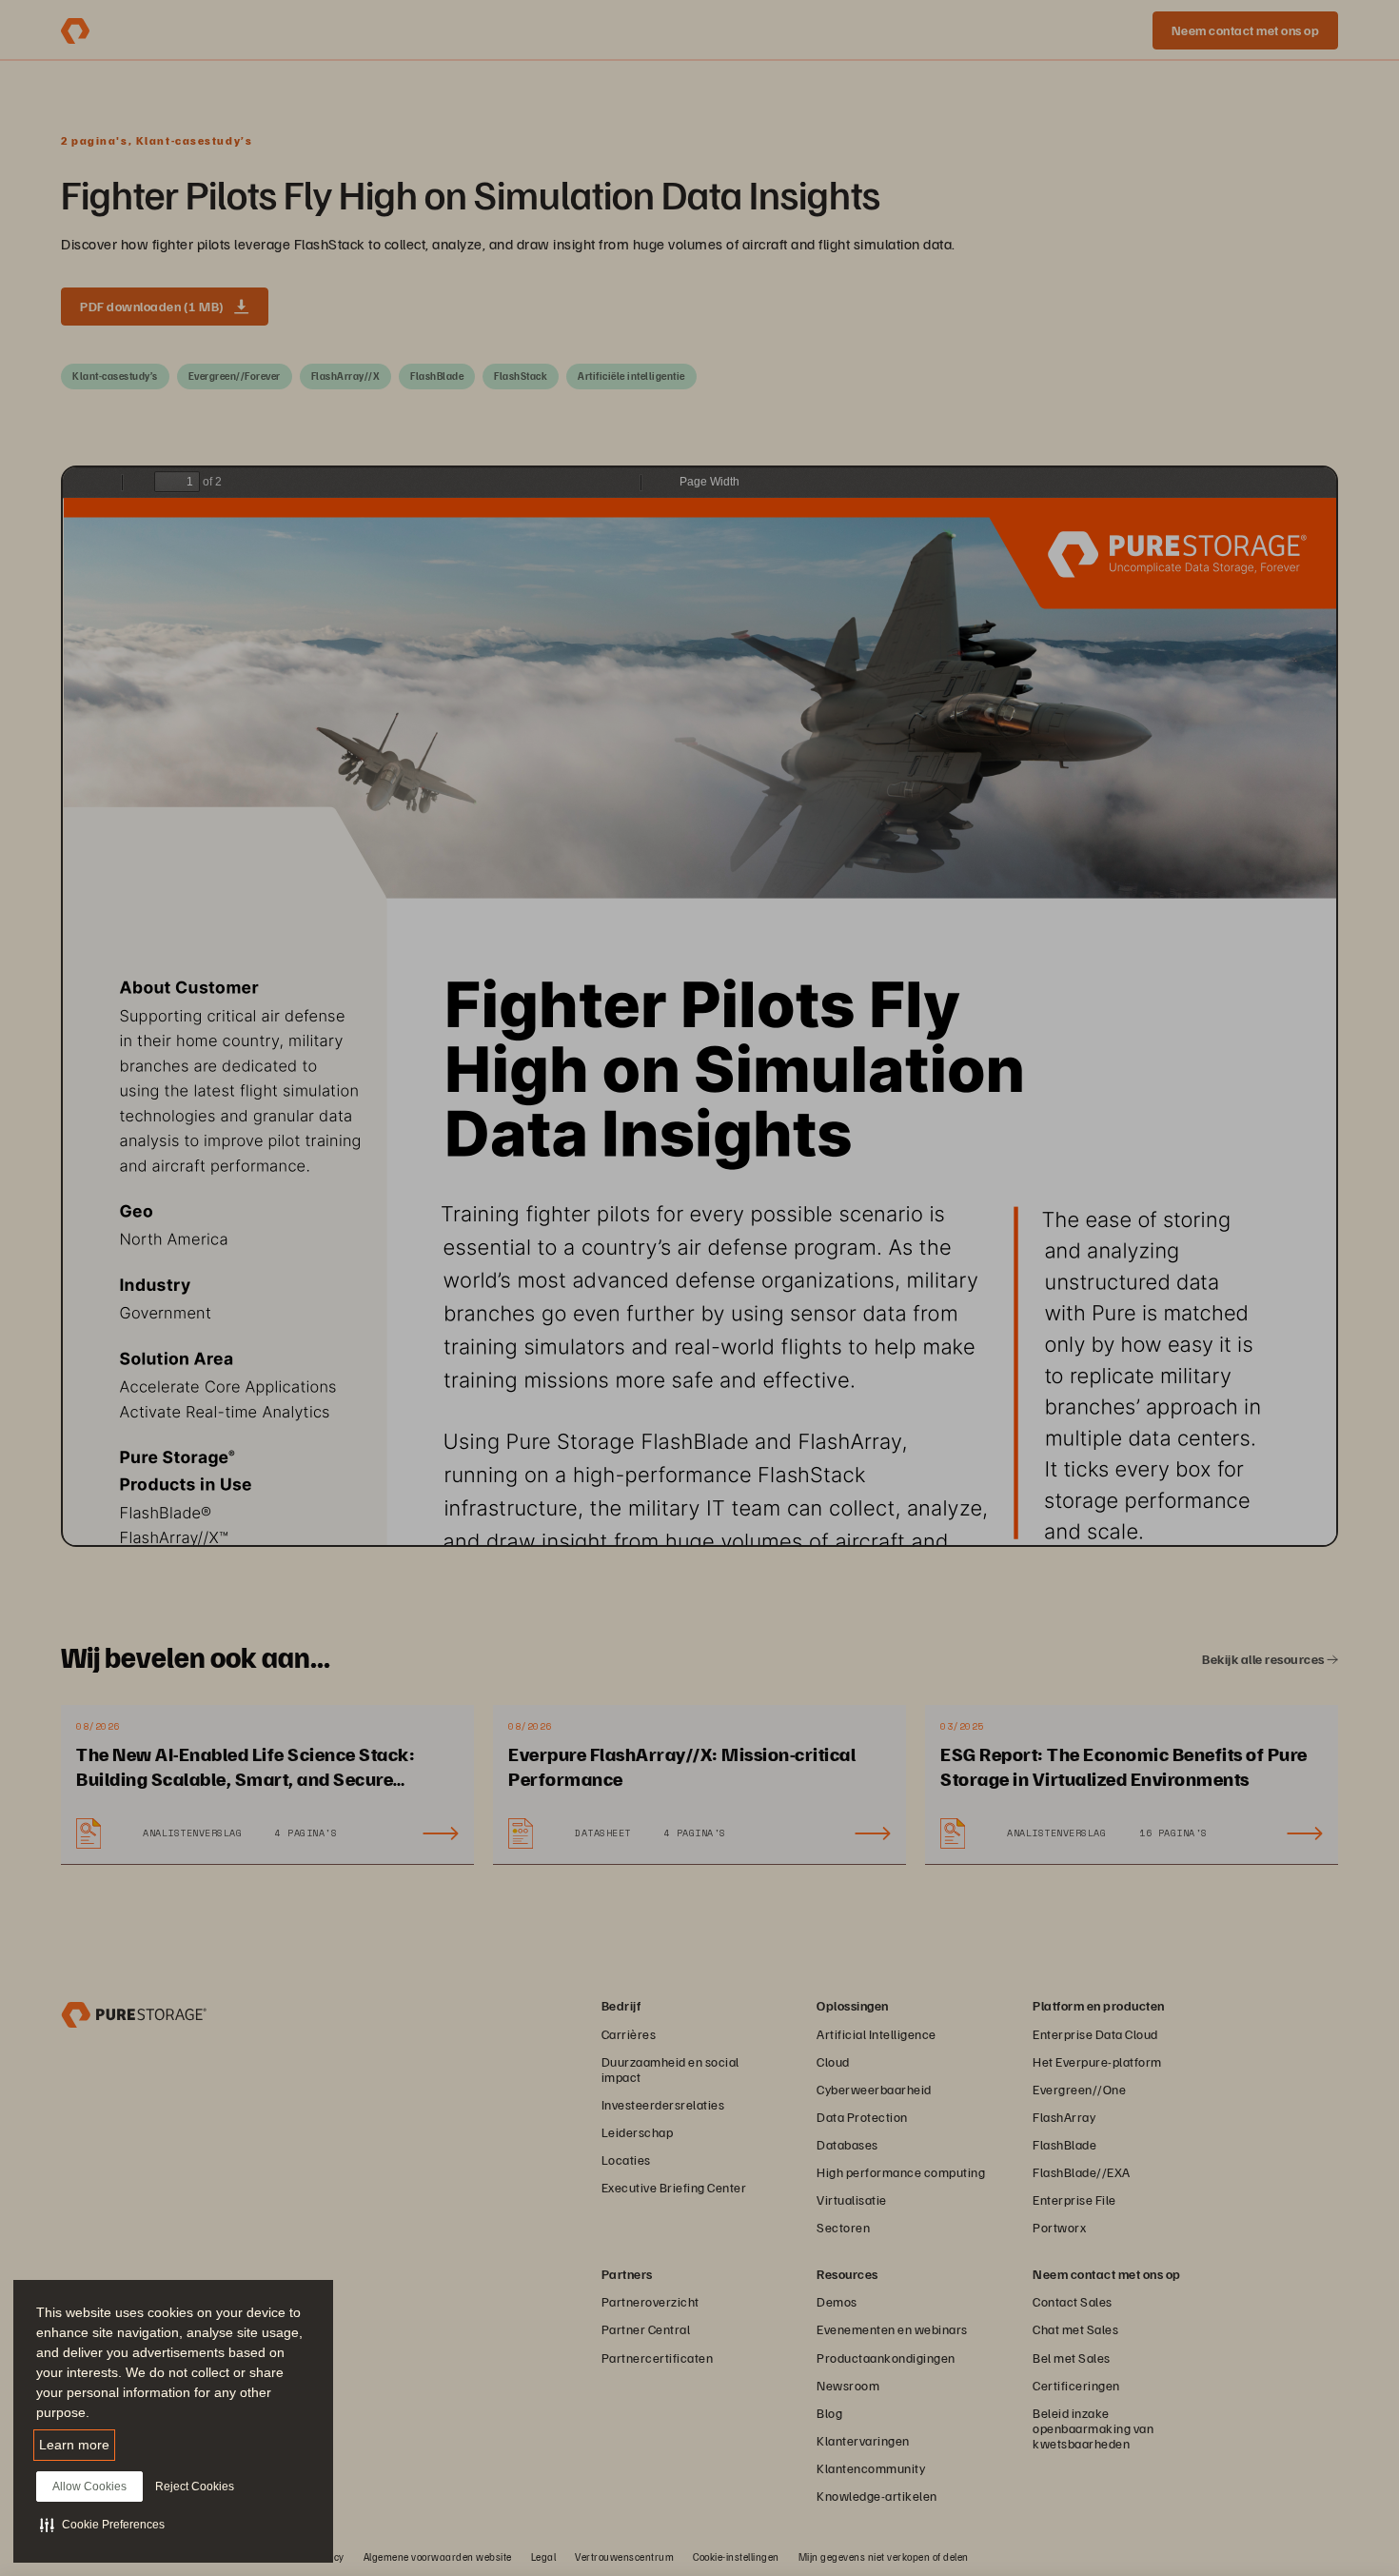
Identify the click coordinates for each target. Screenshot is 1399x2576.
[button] (102, 2525)
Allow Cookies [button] (89, 2487)
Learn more (74, 2445)
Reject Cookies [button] (195, 2487)
